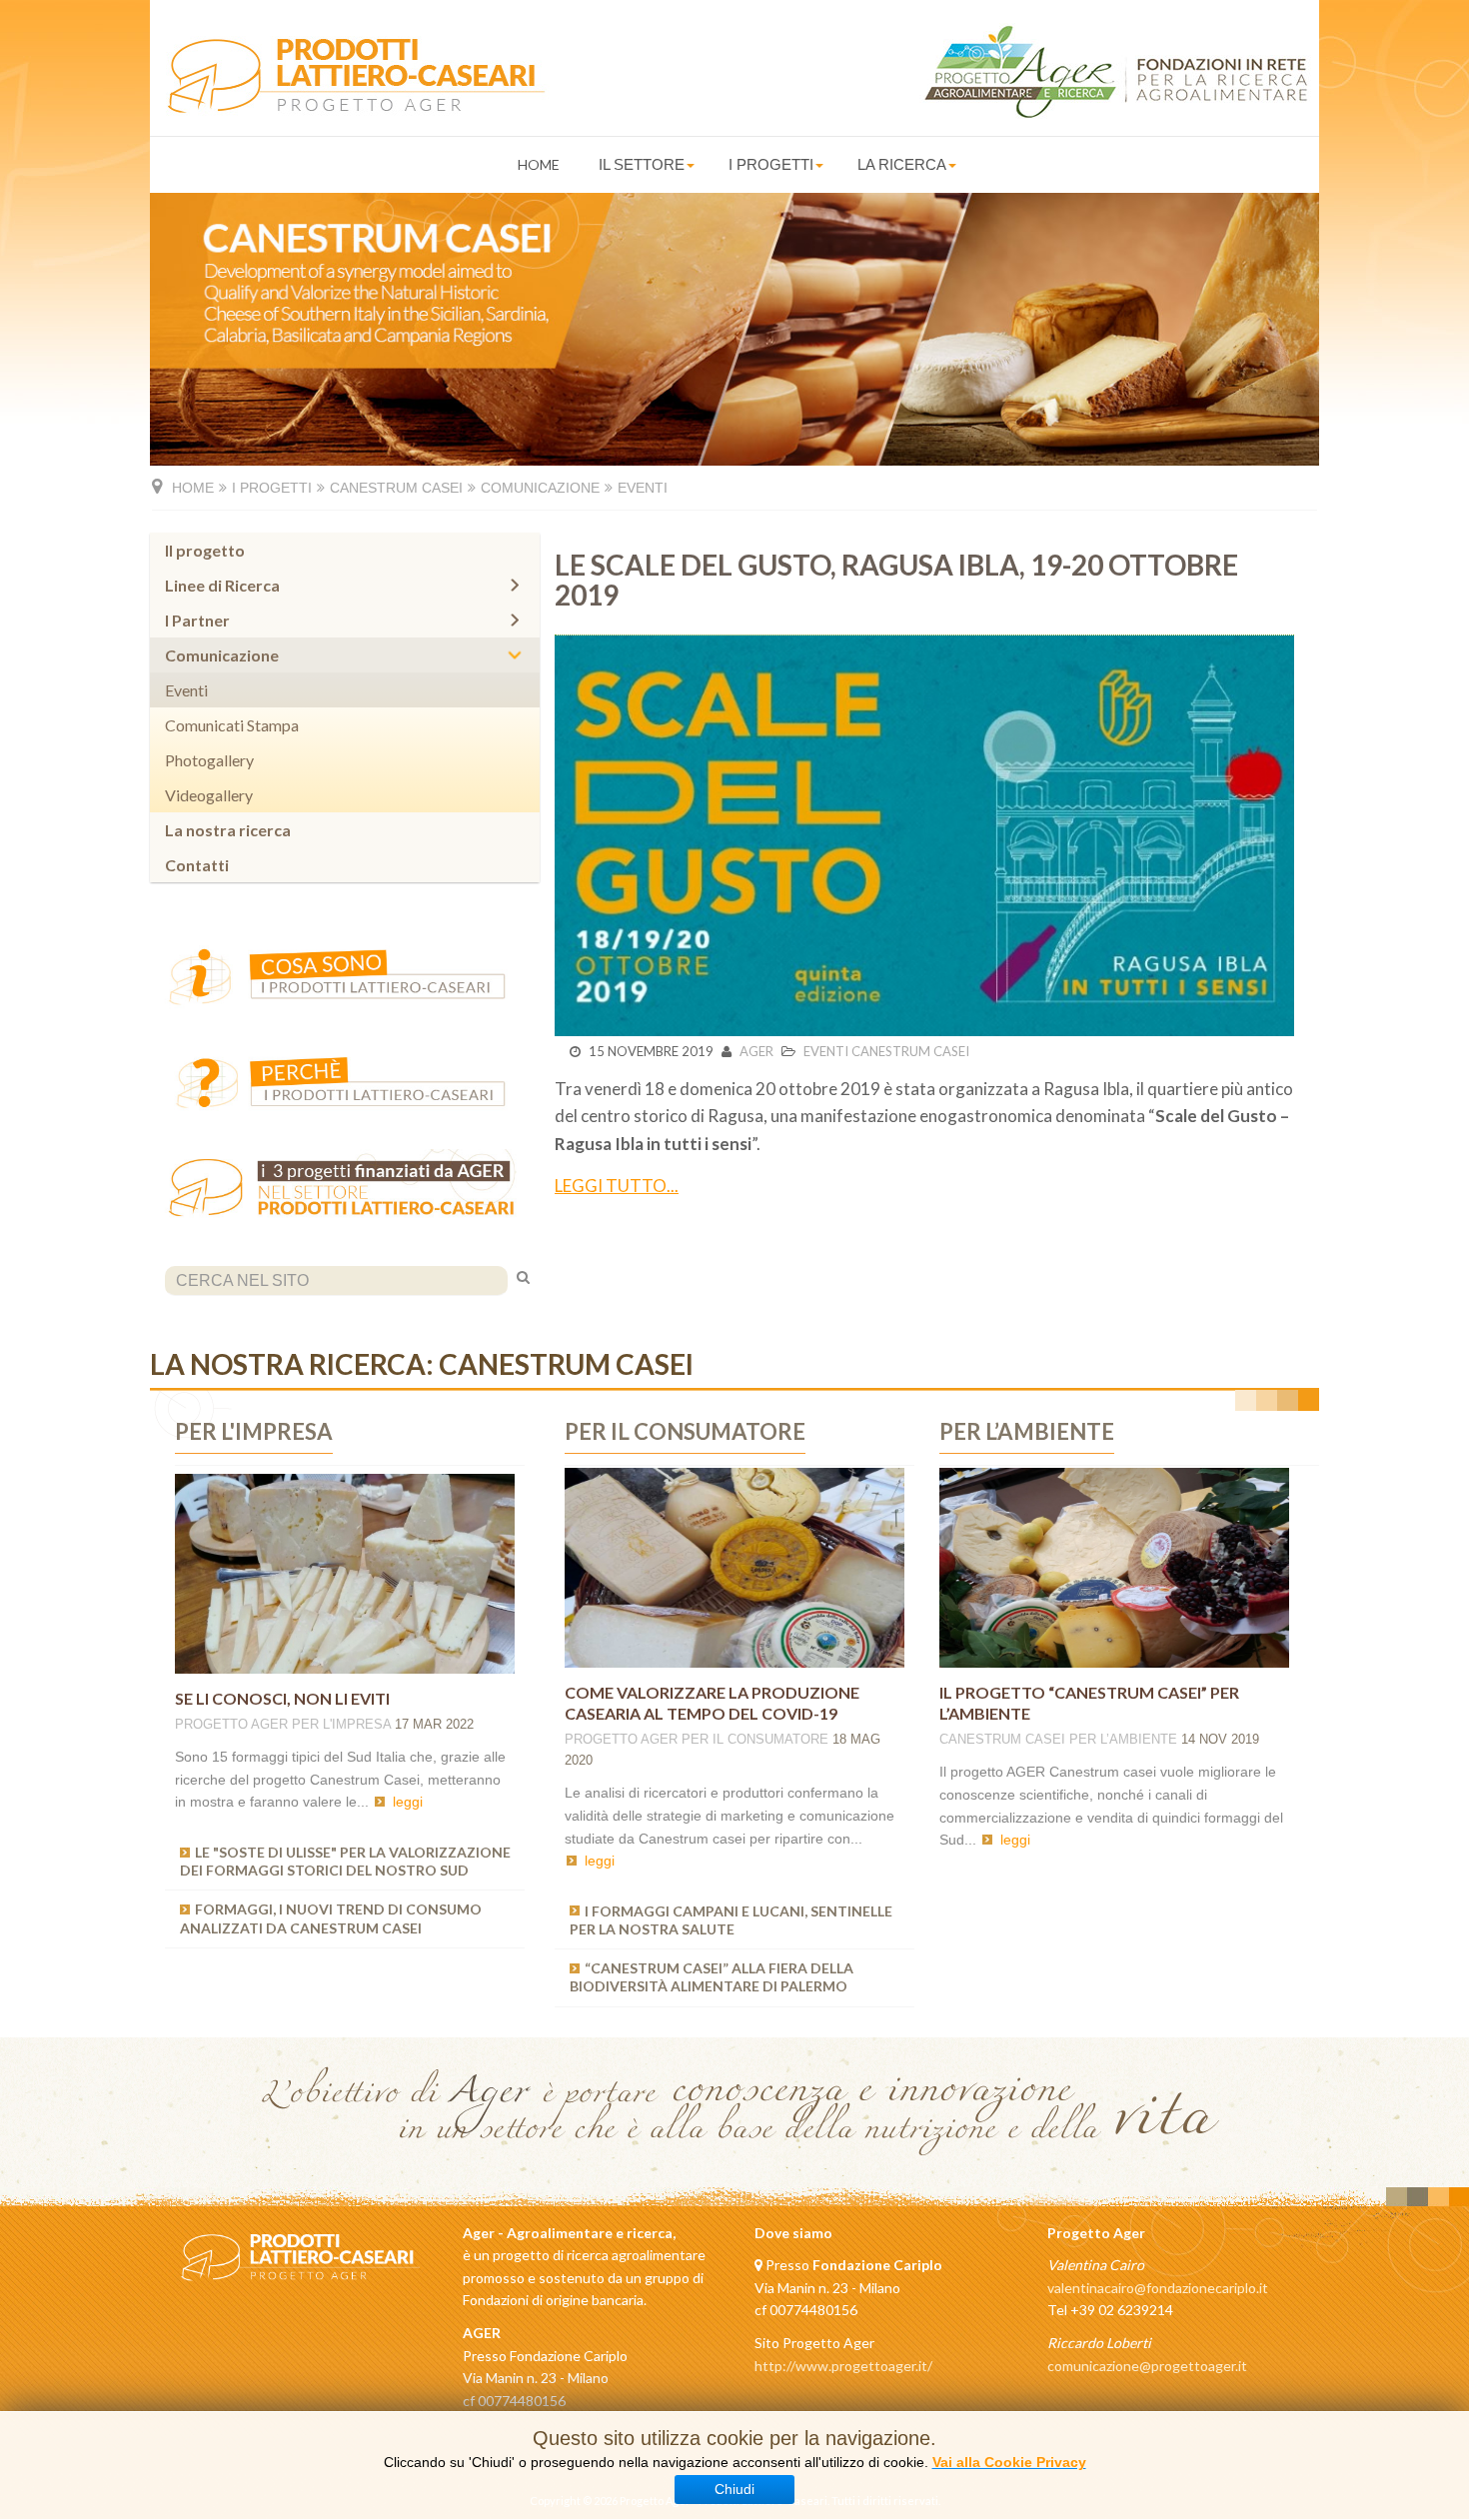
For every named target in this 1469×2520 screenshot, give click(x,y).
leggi (408, 1802)
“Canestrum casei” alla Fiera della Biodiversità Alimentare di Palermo (712, 1977)
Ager (756, 1051)
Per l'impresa (341, 1724)
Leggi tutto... (617, 1186)
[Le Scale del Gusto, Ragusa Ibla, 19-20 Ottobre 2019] (924, 836)
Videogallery (209, 795)
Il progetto (205, 550)
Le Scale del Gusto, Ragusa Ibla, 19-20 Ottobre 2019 (896, 580)
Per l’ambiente (1123, 1739)
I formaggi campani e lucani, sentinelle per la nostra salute (731, 1920)
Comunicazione (540, 488)
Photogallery (209, 760)
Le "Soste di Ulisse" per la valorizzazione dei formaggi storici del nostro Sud (345, 1861)
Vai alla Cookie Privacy (1009, 2462)
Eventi (186, 690)
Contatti (197, 865)
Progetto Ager (231, 1724)
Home (539, 164)
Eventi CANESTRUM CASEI (886, 1051)
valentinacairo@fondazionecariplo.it (1158, 2288)
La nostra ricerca (228, 830)
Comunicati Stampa (232, 725)
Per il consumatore (755, 1739)
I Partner (197, 620)
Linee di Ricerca (222, 585)
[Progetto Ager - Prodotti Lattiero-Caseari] (350, 78)
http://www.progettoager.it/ (843, 2366)
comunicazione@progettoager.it (1147, 2366)
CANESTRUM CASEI (1002, 1739)
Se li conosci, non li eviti (282, 1698)
